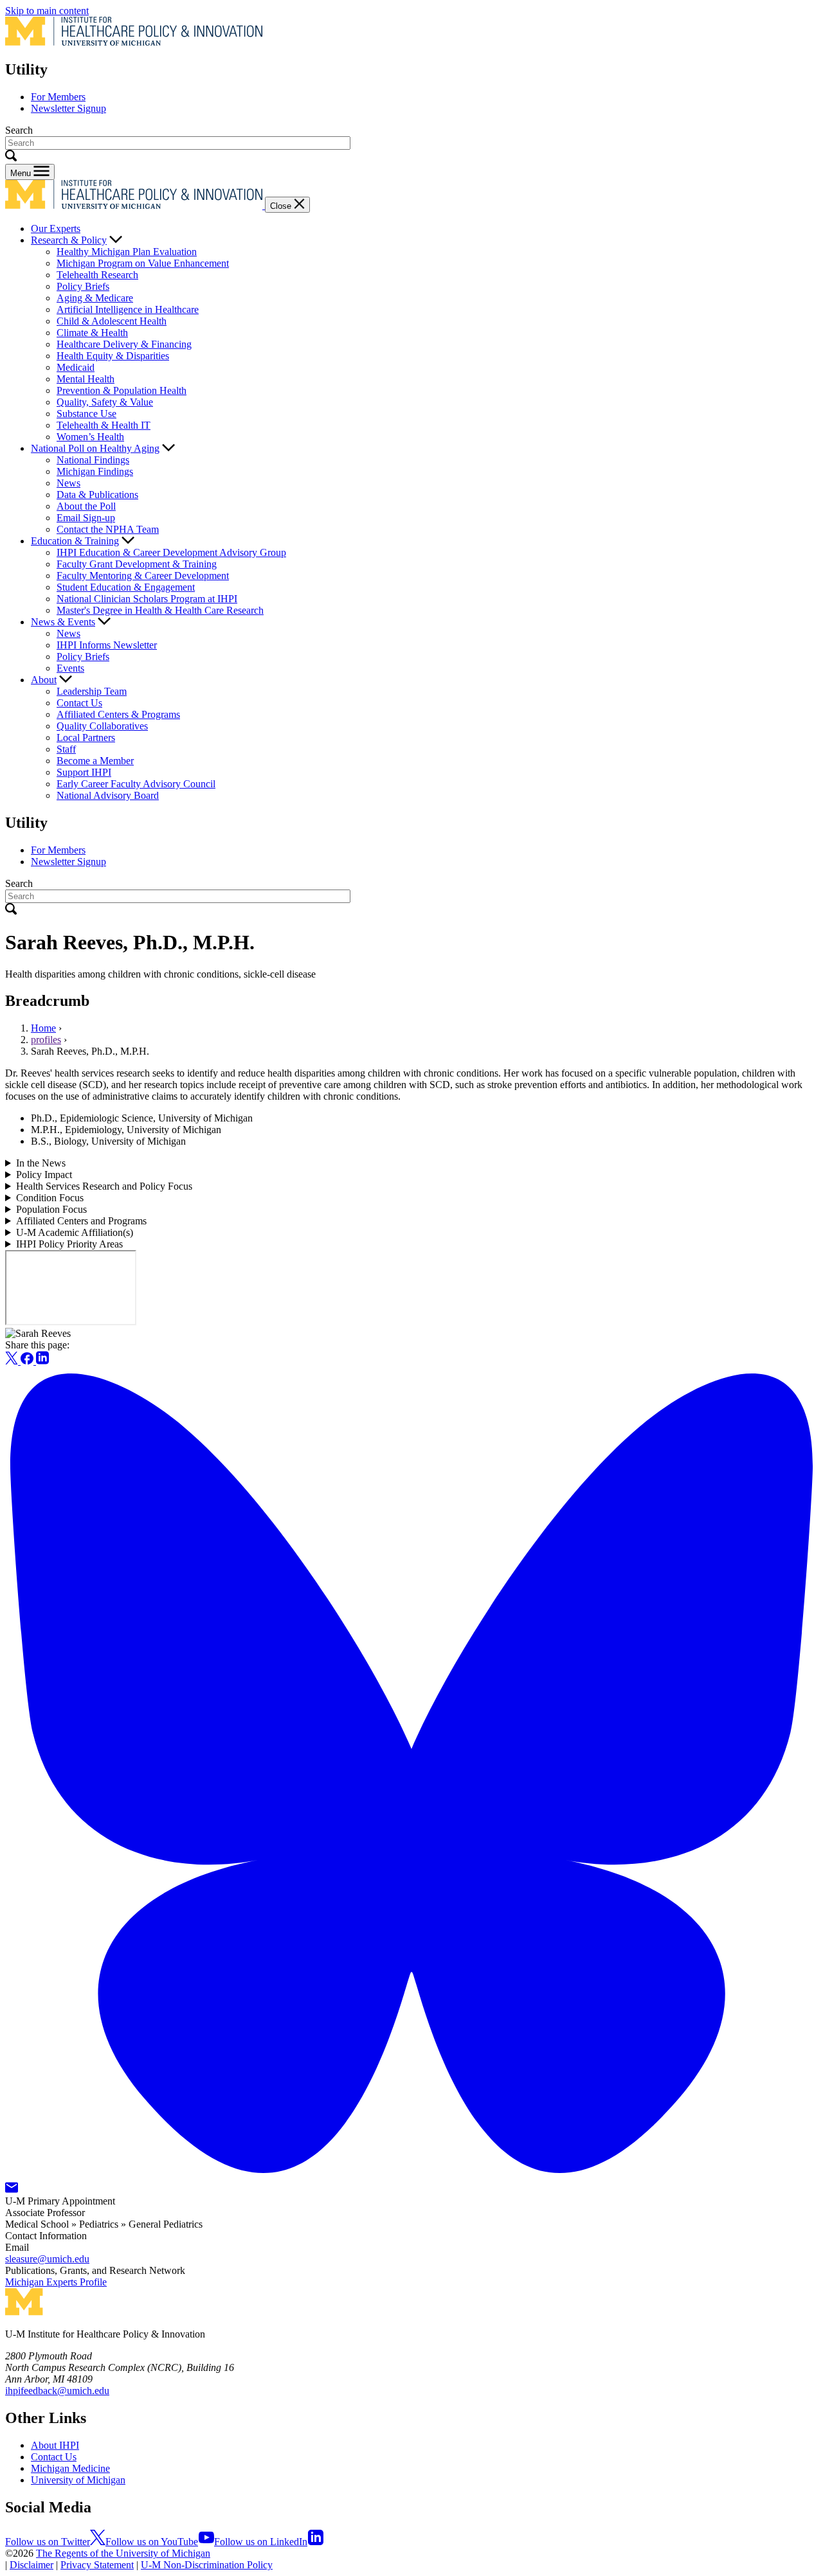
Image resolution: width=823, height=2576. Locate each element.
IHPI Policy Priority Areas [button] (69, 1244)
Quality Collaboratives (102, 726)
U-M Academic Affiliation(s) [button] (75, 1232)
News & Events (63, 622)
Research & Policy (69, 240)
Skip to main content (47, 11)
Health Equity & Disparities (113, 356)
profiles (46, 1040)
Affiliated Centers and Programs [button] (81, 1221)
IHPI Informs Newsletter (107, 645)
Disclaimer (32, 2565)
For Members (58, 97)
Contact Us (79, 703)
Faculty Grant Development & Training (137, 564)
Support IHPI (84, 772)
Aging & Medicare (95, 298)
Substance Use (86, 414)
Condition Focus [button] (50, 1198)
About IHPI (55, 2445)
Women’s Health (90, 437)
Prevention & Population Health (122, 390)
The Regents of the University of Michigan (123, 2553)
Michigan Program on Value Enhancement (143, 263)
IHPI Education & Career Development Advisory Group (171, 552)
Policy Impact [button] (44, 1175)
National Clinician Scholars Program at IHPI (147, 599)
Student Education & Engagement (126, 587)
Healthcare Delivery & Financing (124, 344)
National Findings (93, 460)
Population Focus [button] (51, 1209)
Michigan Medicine (70, 2468)
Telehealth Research (97, 275)
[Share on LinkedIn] (42, 1361)
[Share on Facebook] (28, 1361)
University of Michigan (78, 2480)
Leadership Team (92, 691)
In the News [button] (41, 1163)
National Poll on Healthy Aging (95, 448)
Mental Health (86, 379)
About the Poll (86, 506)
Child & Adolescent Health (112, 321)
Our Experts (56, 228)
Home (43, 1028)
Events (70, 668)
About (44, 680)
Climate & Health (92, 333)
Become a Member (95, 761)
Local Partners (86, 738)
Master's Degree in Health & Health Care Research (160, 610)
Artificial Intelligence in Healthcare (128, 309)
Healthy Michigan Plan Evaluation (127, 252)
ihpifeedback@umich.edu (57, 2391)
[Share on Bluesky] (411, 2176)
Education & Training (75, 541)
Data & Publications (97, 495)
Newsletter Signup (68, 108)
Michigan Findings (95, 471)
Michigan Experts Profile (56, 2282)
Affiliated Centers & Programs (118, 714)
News (68, 483)
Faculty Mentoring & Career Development (143, 576)
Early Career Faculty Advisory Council (136, 784)
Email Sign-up (86, 518)
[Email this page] (12, 2189)
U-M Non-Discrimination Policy (207, 2565)
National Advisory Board (108, 795)
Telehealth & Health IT (104, 425)
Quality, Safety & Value (105, 402)
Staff (66, 749)
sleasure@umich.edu (47, 2259)
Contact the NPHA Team (108, 529)
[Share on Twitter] (13, 1361)
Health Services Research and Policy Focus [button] (104, 1186)
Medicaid (76, 367)
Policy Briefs (83, 286)
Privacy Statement (97, 2565)
